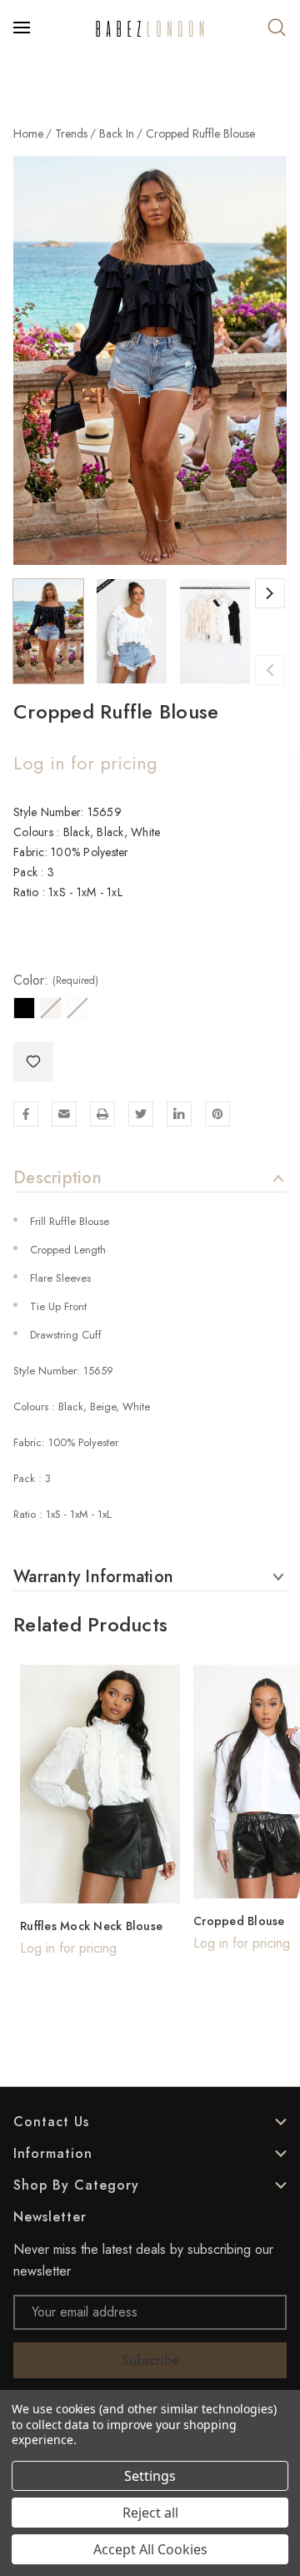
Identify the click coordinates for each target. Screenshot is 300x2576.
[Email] (64, 1114)
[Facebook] (26, 1114)
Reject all (150, 2513)
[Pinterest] (217, 1114)
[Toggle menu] (23, 28)
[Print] (102, 1114)
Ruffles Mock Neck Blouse (91, 1926)
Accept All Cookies (150, 2549)
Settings (150, 2476)
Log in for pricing (85, 763)
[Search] (277, 28)
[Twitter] (141, 1114)
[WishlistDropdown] (33, 1061)
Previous (270, 670)
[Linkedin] (179, 1114)
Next (270, 593)
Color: (56, 980)
